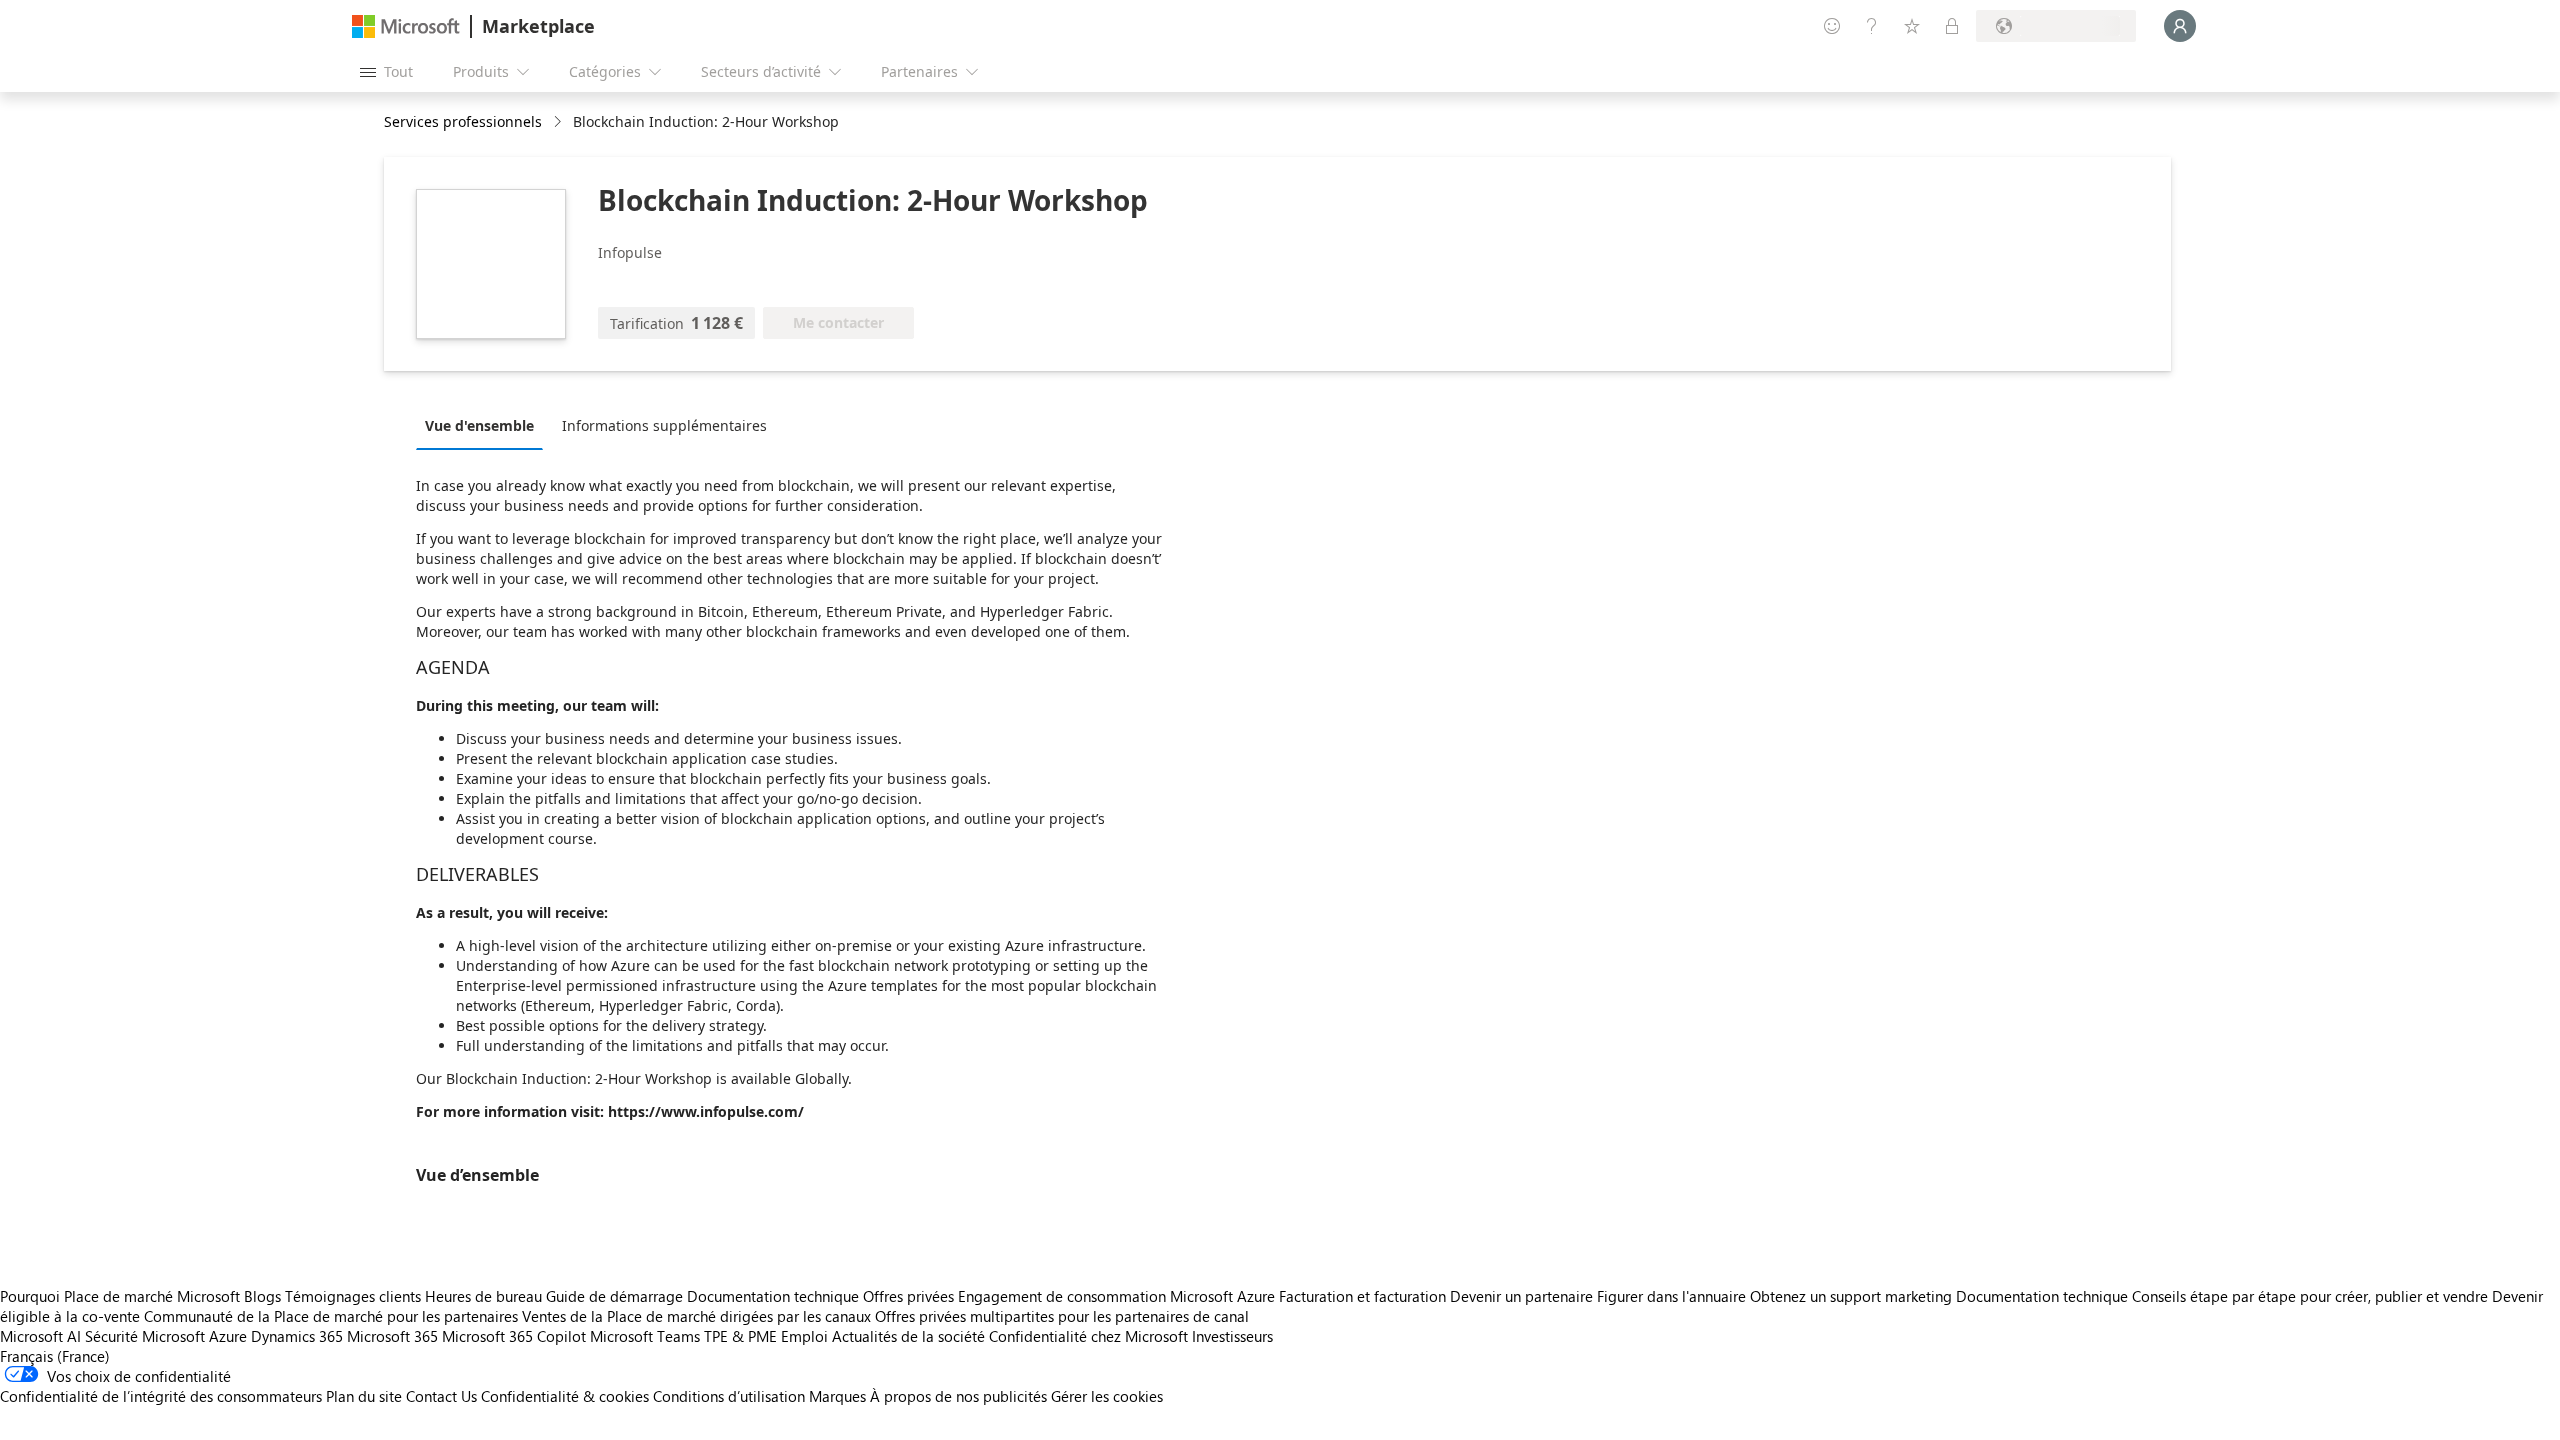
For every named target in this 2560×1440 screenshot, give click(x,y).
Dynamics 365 (297, 1336)
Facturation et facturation (1362, 1296)
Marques (837, 1396)
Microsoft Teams (645, 1336)
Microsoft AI (40, 1336)
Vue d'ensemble (479, 425)
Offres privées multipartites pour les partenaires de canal (1062, 1316)
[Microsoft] (406, 26)
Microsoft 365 (392, 1336)
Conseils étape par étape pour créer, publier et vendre (2310, 1296)
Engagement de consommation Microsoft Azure (1118, 1296)
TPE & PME (740, 1336)
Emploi (804, 1336)
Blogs (262, 1296)
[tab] (484, 425)
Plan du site (364, 1396)
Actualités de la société (908, 1336)
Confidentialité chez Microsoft (1088, 1336)
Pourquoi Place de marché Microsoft (120, 1296)
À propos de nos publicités (958, 1396)
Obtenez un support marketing (1851, 1296)
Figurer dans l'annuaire (1671, 1296)
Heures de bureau (483, 1296)
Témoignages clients (353, 1296)
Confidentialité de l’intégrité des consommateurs (161, 1396)
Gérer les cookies (1107, 1396)
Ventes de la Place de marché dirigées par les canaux (696, 1316)
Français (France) (55, 1356)
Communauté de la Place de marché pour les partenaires (331, 1316)
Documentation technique (773, 1296)
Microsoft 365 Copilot (514, 1336)
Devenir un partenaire (1521, 1296)
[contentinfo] (559, 122)
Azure (228, 1336)
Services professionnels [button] (463, 121)
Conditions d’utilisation (729, 1396)
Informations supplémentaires (664, 425)
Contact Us (441, 1396)
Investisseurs (1232, 1336)
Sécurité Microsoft (145, 1336)
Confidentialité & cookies (565, 1396)
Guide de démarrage (614, 1296)
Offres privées (908, 1296)
